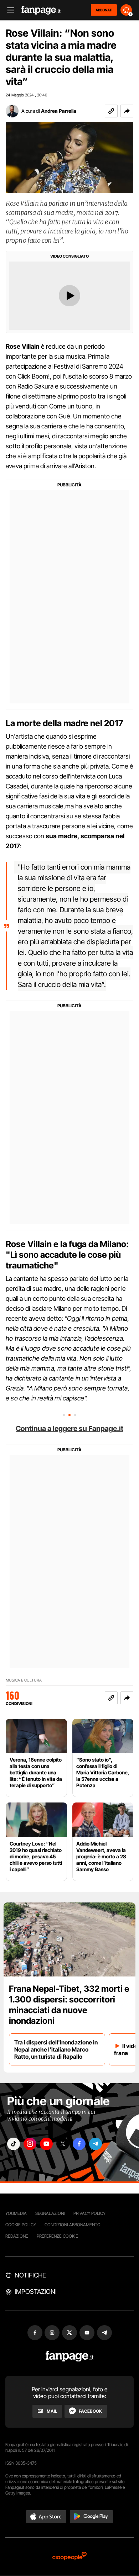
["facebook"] (79, 2144)
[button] (127, 111)
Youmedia (16, 2213)
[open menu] (8, 10)
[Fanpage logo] (41, 10)
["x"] (63, 2144)
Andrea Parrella (59, 111)
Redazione (17, 2236)
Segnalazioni (50, 2213)
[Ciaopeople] (69, 2557)
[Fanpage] (70, 2356)
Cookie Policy (21, 2225)
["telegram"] (96, 2144)
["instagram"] (30, 2144)
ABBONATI (104, 10)
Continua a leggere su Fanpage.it (69, 1429)
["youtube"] (46, 2144)
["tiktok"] (14, 2144)
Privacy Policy (89, 2213)
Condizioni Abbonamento (73, 2225)
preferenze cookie (57, 2236)
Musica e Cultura (24, 1680)
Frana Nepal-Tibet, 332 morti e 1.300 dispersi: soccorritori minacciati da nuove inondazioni (69, 2005)
